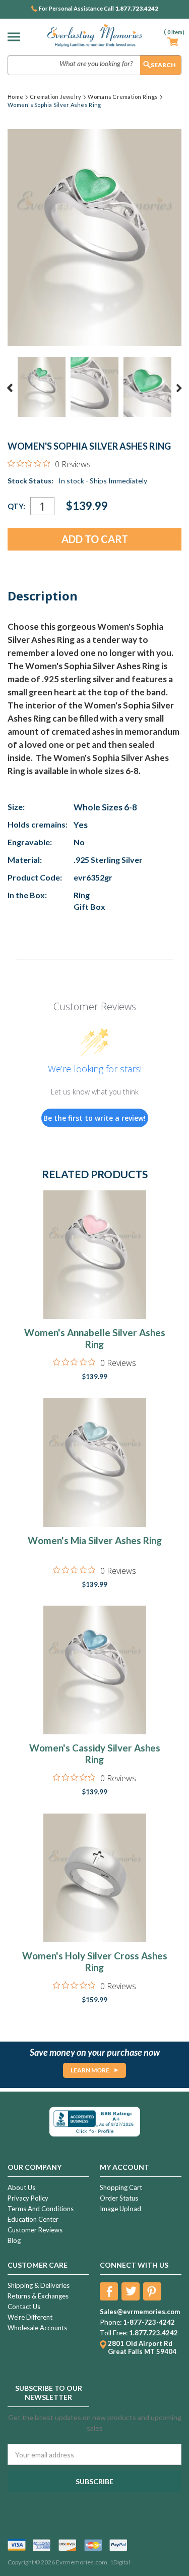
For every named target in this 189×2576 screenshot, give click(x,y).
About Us (21, 2187)
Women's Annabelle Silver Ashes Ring (95, 1338)
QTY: (16, 506)
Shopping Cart (121, 2187)
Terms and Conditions (41, 2209)
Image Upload (120, 2209)
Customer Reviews (35, 2230)
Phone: (111, 2322)
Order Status (119, 2198)
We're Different (30, 2317)
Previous (10, 388)
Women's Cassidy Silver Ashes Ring (95, 1753)
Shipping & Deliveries (39, 2285)
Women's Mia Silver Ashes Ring (95, 1540)
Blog (14, 2240)
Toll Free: (114, 2333)
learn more (90, 2070)
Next (179, 388)
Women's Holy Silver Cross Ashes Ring (95, 1961)
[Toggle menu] (16, 37)
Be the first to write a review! (94, 1118)
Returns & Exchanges (38, 2296)
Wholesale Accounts (37, 2328)
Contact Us (24, 2307)
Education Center (33, 2219)
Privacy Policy (28, 2198)
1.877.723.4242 (137, 9)
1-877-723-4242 (149, 2322)
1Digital (120, 2562)
